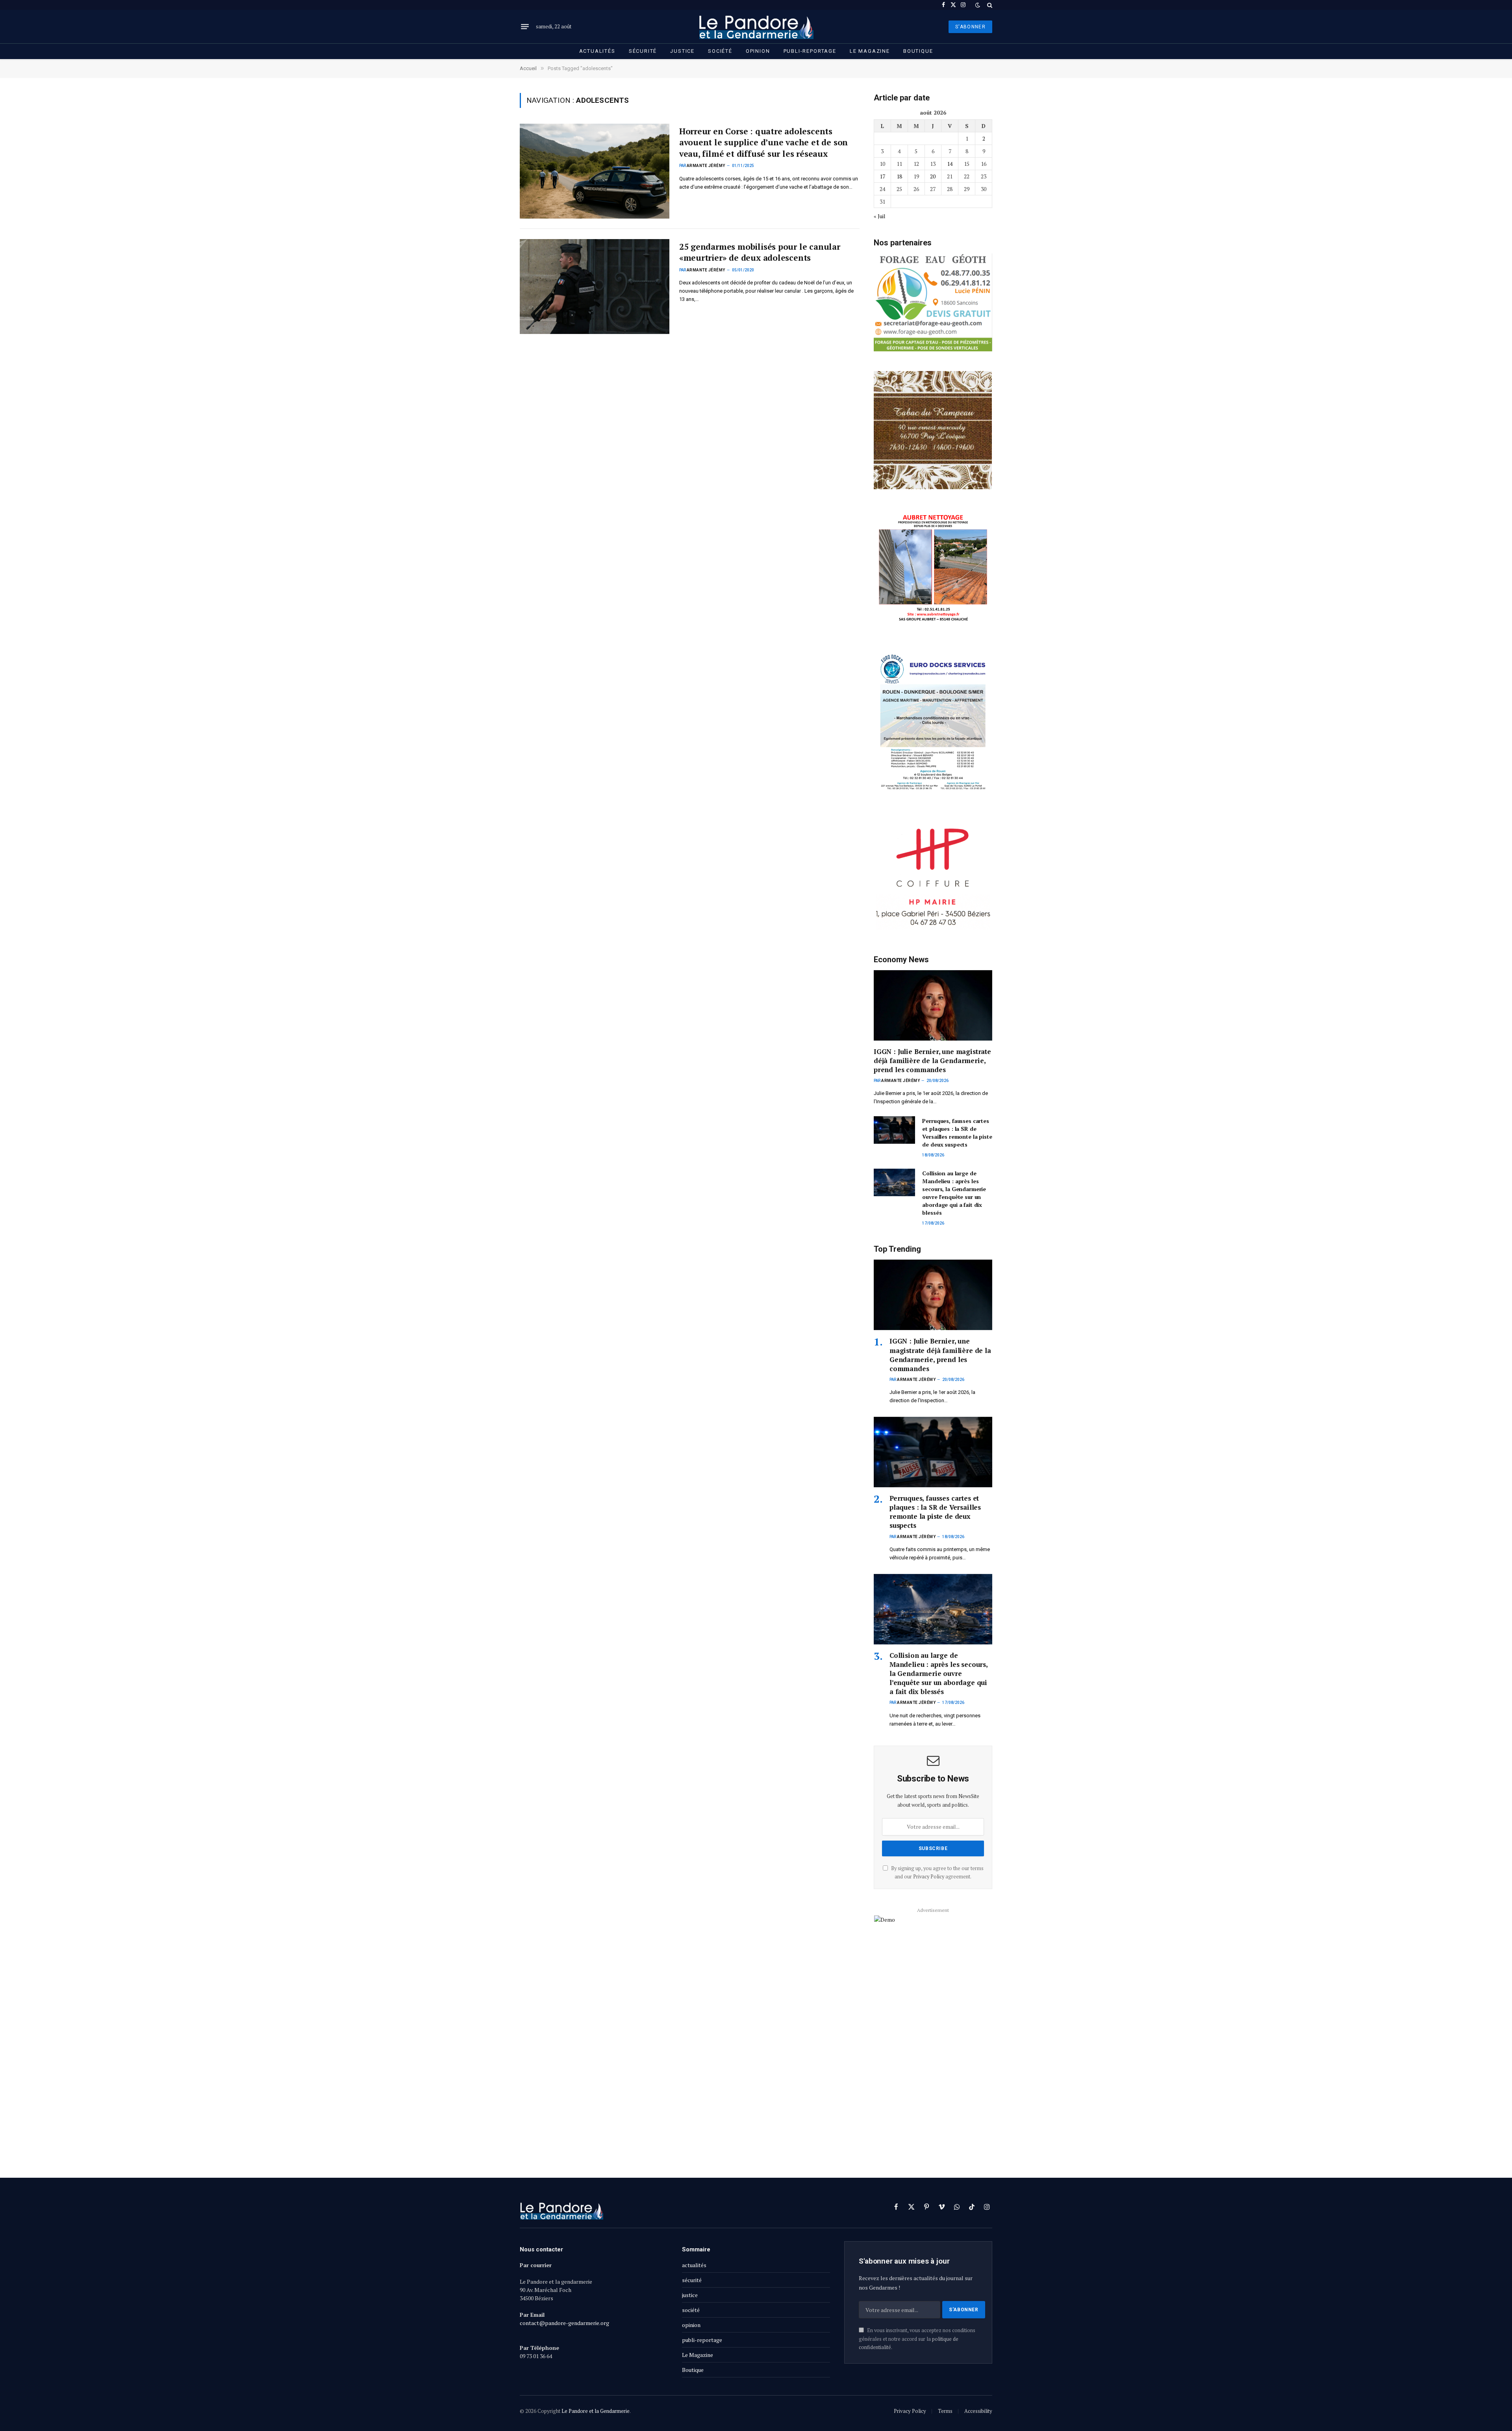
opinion (758, 51)
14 (950, 164)
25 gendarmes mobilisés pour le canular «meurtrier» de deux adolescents (760, 252)
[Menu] (525, 27)
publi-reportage (810, 51)
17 (882, 176)
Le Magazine (870, 51)
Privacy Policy (929, 1877)
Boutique (918, 51)
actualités (597, 51)
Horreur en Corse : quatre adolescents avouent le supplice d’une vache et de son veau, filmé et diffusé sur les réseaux (763, 142)
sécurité (643, 51)
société (720, 51)
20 (933, 176)
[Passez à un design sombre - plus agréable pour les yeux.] (978, 5)
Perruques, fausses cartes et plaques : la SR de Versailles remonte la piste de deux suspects (957, 1133)
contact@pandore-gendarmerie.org (564, 2323)
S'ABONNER (970, 27)
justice (682, 51)
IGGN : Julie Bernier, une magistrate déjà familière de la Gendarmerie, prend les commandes (932, 1061)
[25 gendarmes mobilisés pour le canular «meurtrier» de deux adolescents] (595, 287)
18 (899, 176)
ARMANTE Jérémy (706, 166)
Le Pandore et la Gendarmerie (596, 2411)
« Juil (880, 216)
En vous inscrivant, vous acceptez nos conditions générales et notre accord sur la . (917, 2339)
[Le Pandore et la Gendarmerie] (756, 27)
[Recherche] (989, 5)
